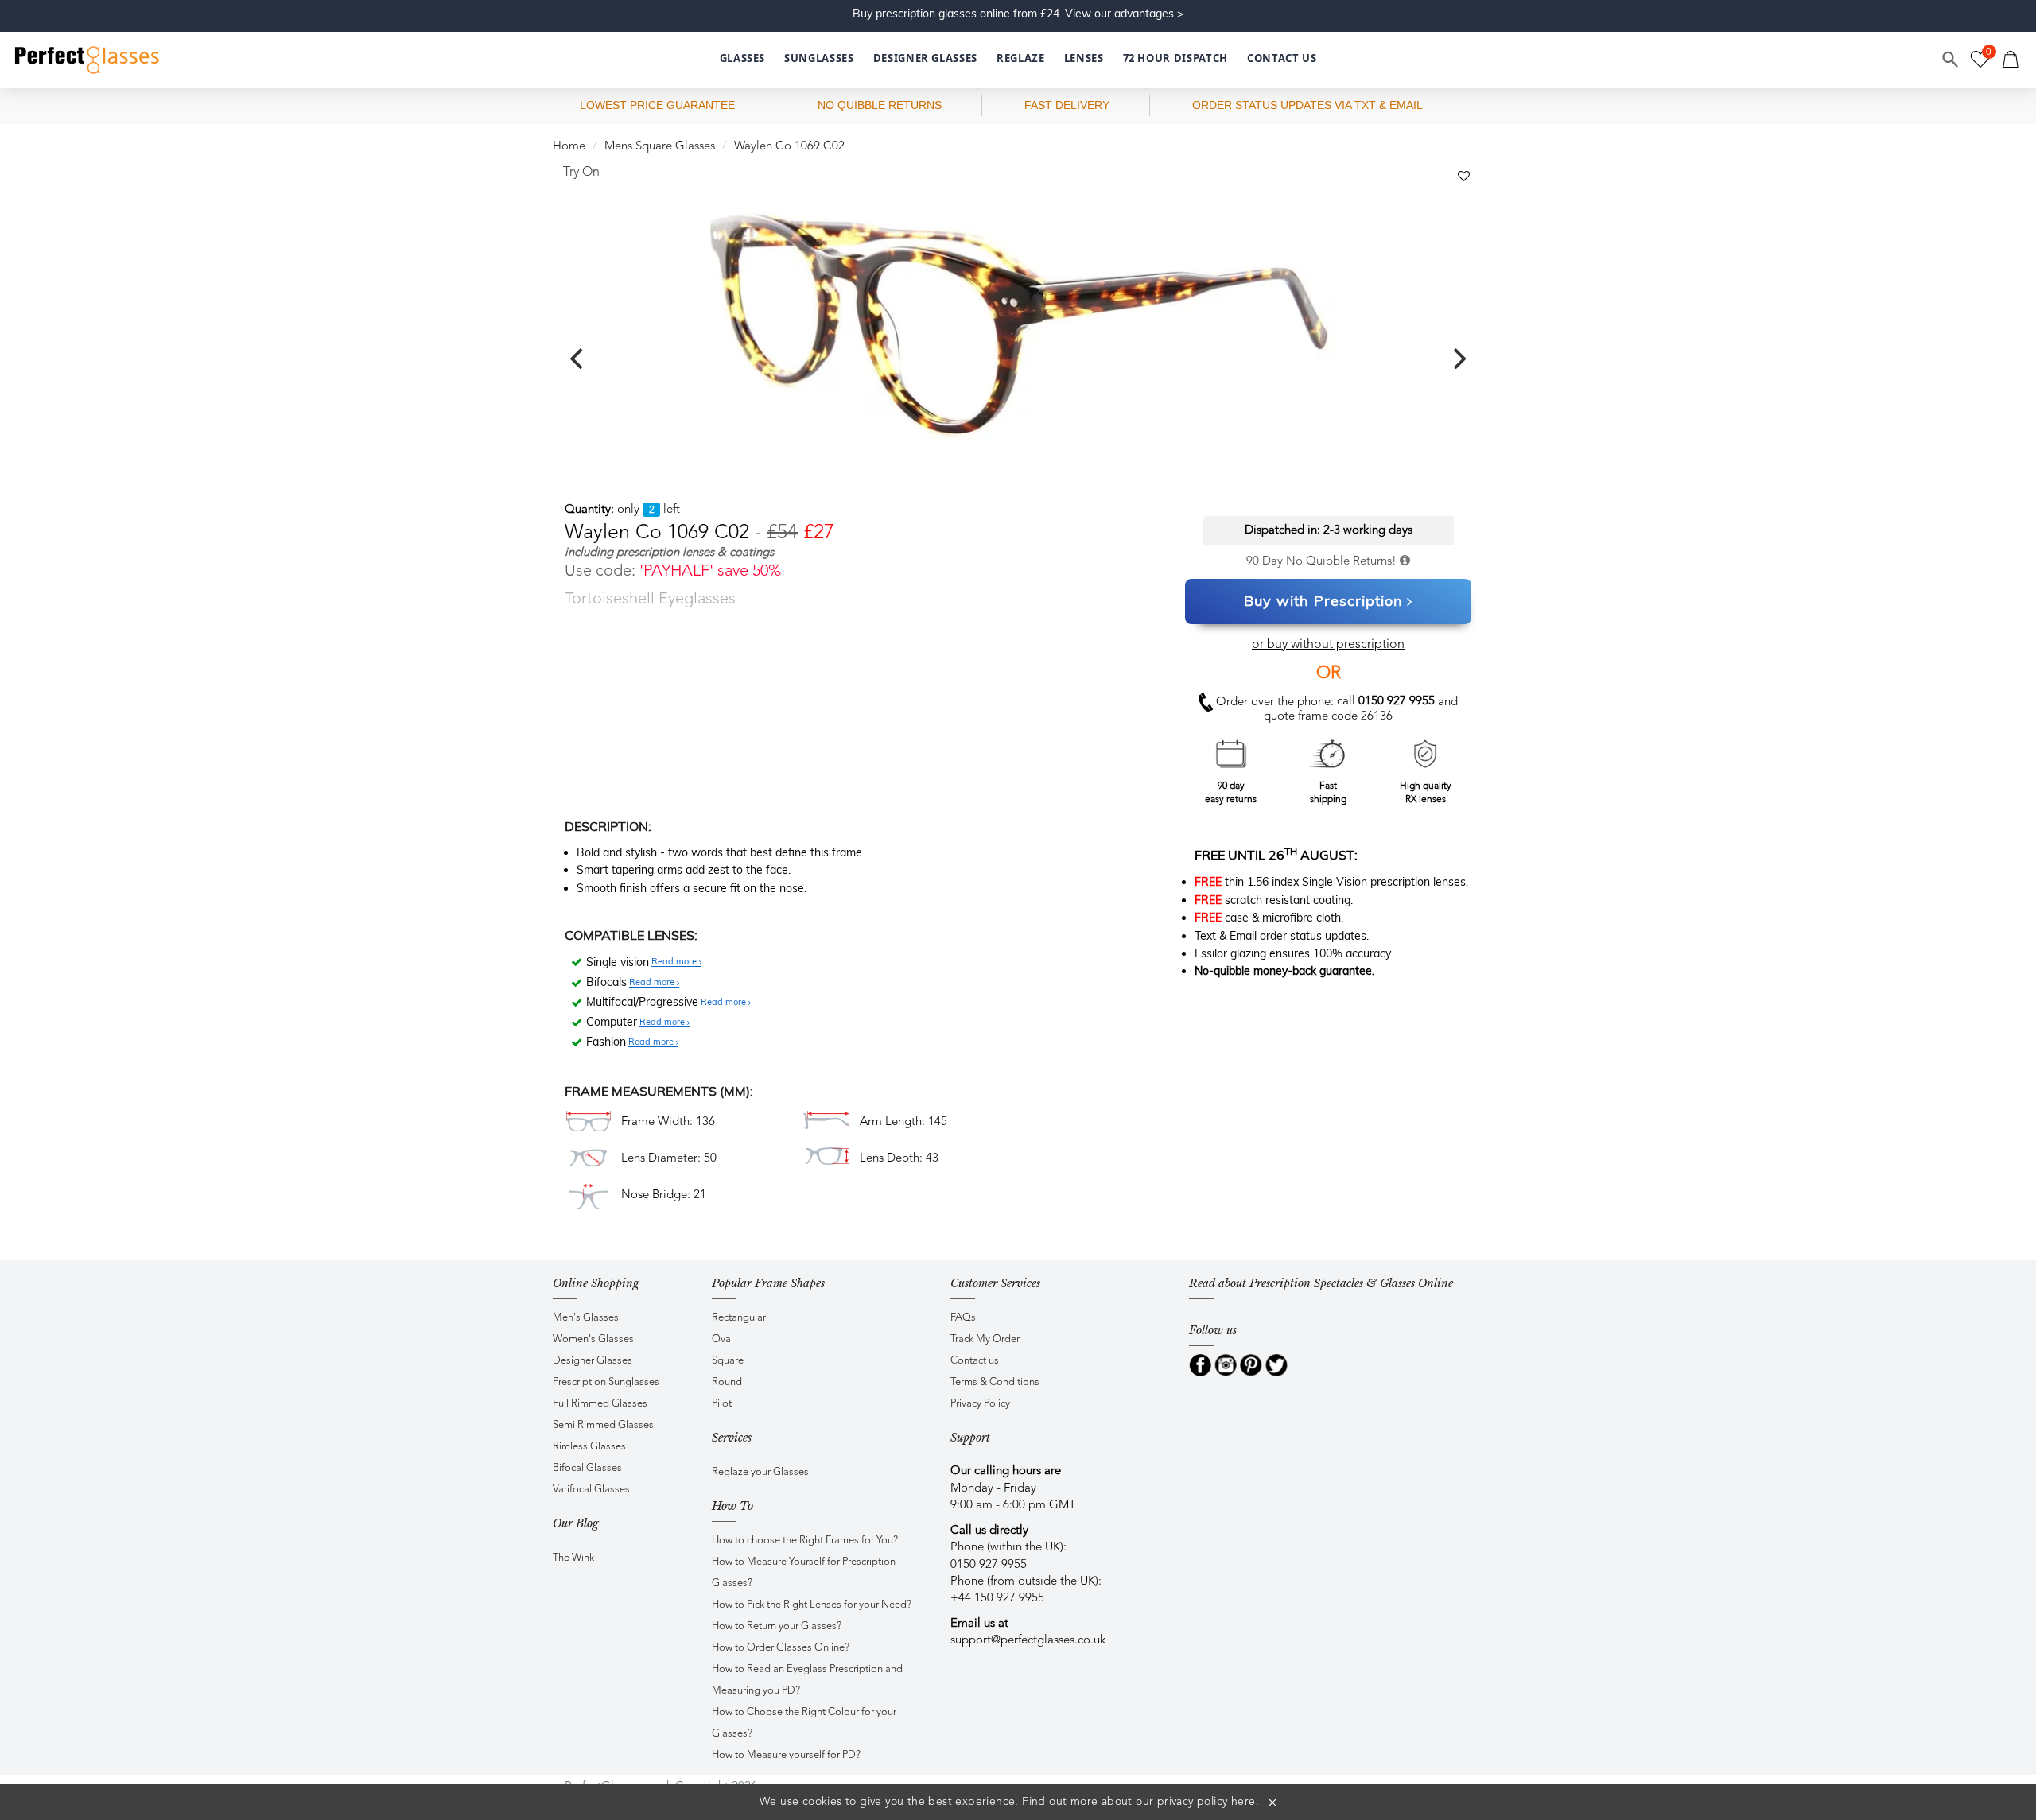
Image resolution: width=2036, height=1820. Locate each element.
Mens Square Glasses (660, 147)
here (1243, 1802)
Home (569, 147)
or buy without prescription (1328, 645)
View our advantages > (1124, 14)
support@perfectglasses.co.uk (1028, 1641)
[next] (1458, 359)
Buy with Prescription (1323, 601)
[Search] (1951, 60)
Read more (675, 962)
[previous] (578, 359)
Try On (581, 173)
